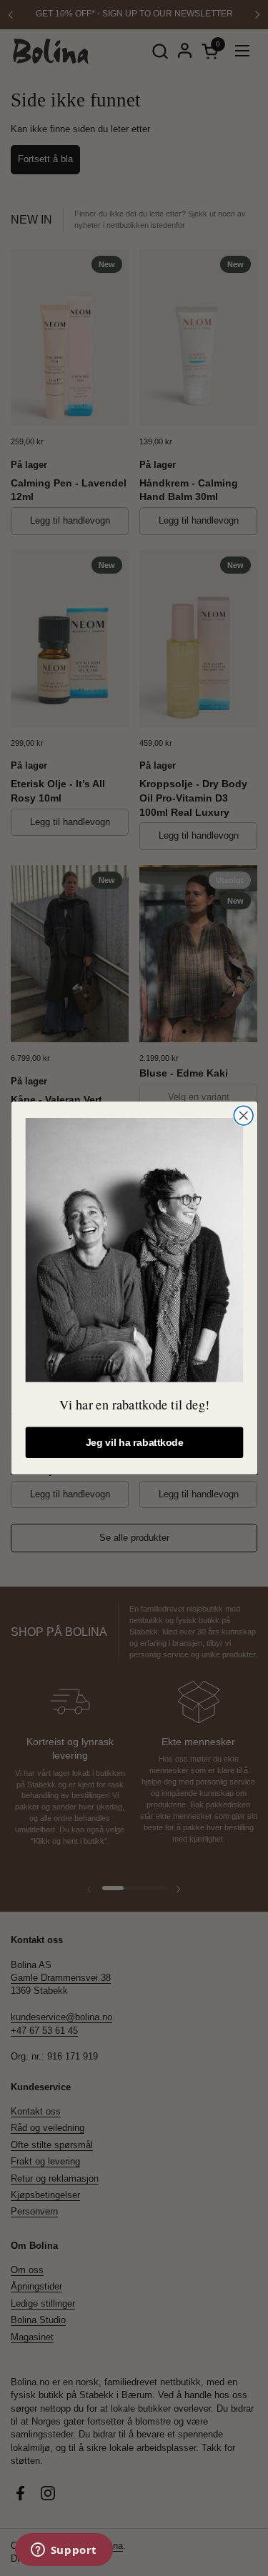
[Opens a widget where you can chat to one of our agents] (64, 2551)
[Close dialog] (243, 1115)
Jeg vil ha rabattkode (134, 1443)
